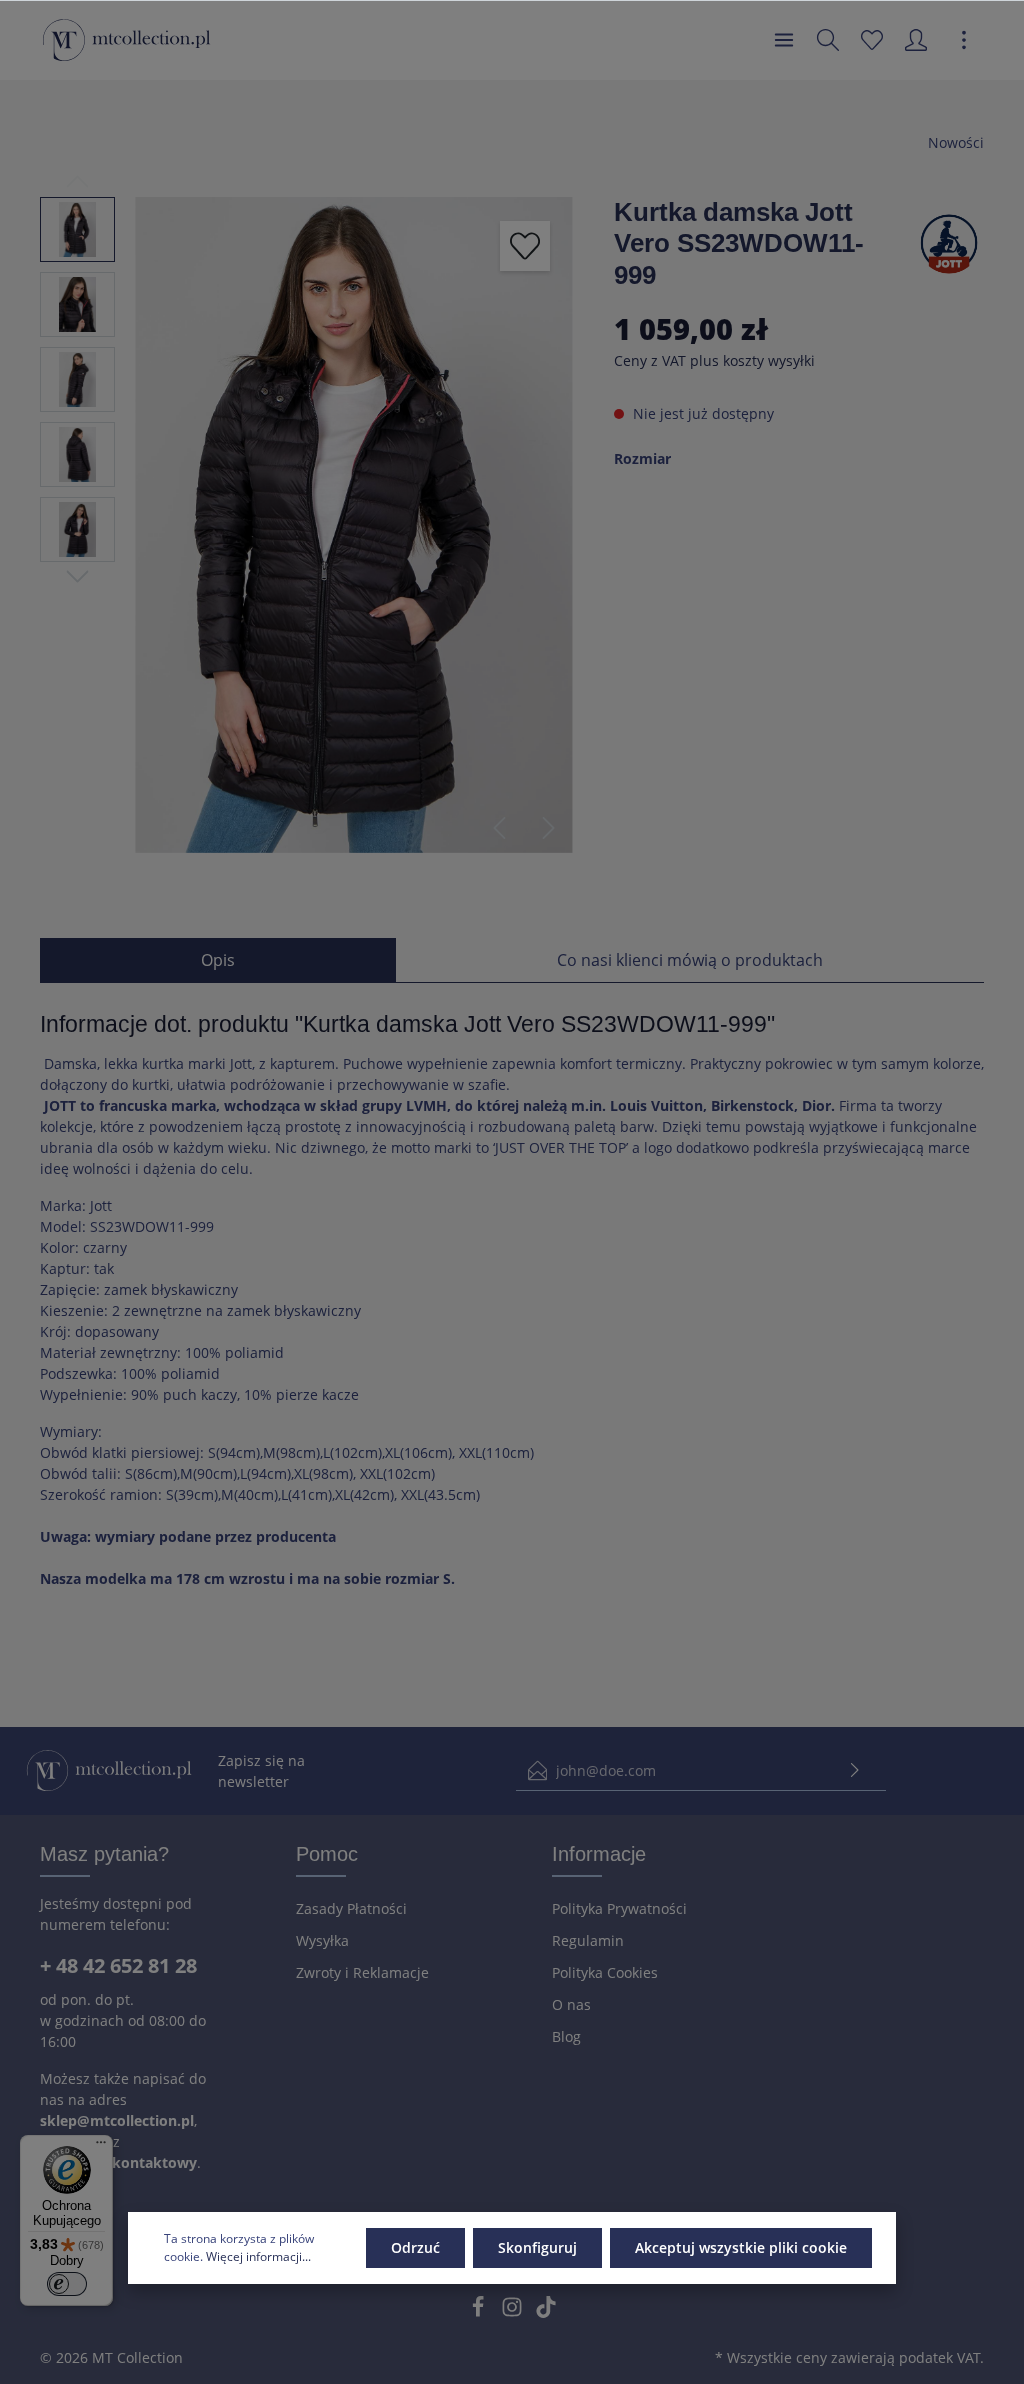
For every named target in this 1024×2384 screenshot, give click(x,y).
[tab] (218, 960)
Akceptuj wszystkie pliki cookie (741, 2247)
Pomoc (327, 1854)
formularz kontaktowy (118, 2162)
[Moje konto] (916, 40)
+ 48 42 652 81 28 (118, 1965)
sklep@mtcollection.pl (117, 2120)
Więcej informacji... (258, 2256)
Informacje (599, 1854)
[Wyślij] (855, 1770)
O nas (571, 2004)
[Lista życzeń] (872, 40)
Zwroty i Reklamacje (362, 1972)
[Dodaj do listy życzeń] (525, 246)
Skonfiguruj (537, 2247)
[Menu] (784, 40)
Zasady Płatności (351, 1908)
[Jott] (949, 242)
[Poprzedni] (499, 828)
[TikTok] (546, 2312)
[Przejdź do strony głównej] (126, 40)
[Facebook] (480, 2312)
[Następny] (549, 828)
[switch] (67, 2284)
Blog (566, 2036)
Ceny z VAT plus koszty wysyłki (714, 360)
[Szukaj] (828, 40)
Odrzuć (415, 2247)
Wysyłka (322, 1940)
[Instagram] (514, 2312)
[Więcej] (964, 40)
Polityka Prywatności (619, 1908)
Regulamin (588, 1940)
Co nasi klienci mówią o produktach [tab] (690, 960)
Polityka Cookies (605, 1972)
